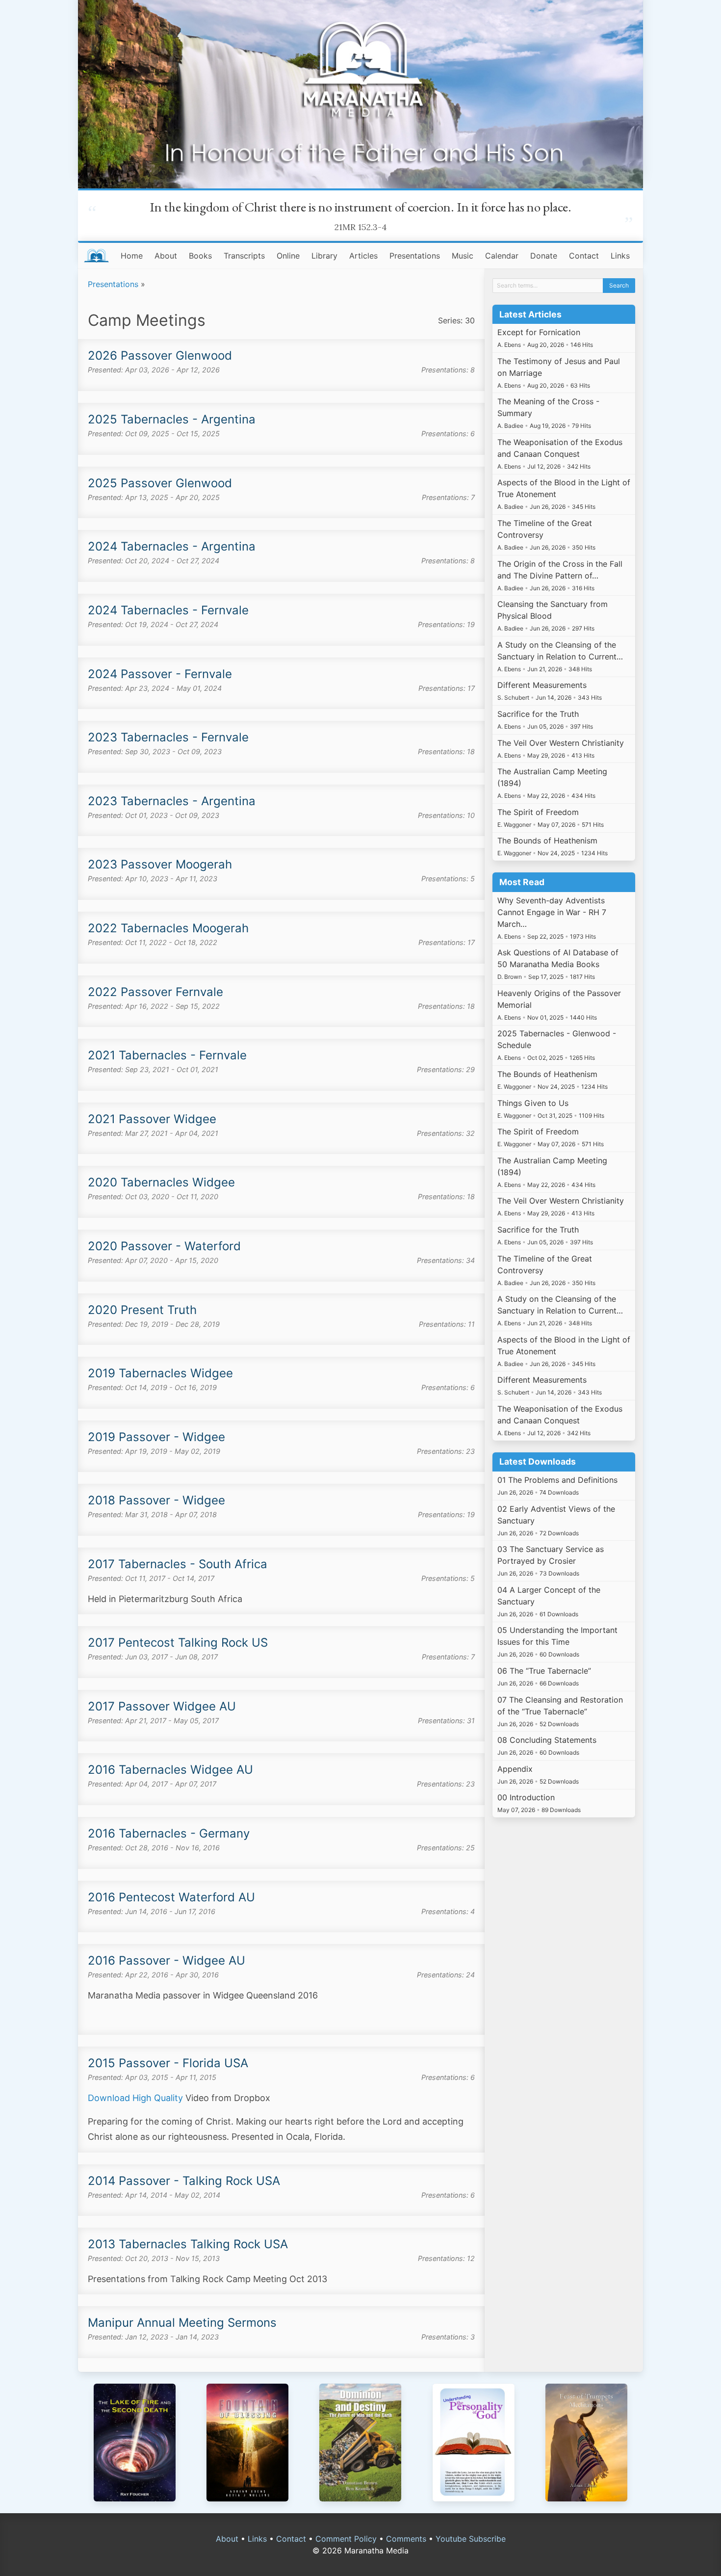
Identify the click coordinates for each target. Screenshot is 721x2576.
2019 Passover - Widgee (156, 1437)
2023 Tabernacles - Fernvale (168, 737)
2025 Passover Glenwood (160, 483)
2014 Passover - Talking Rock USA (184, 2181)
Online (288, 256)
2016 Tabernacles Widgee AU (170, 1770)
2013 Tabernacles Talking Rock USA (188, 2244)
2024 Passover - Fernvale (160, 674)
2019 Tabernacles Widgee (160, 1373)
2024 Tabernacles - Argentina (172, 546)
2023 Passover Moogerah (160, 864)
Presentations (415, 256)
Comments (406, 2539)
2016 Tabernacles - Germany (169, 1833)
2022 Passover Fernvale (155, 992)
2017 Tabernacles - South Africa (178, 1564)
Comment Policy (346, 2539)
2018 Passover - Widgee (156, 1500)
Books (200, 256)
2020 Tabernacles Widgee (161, 1182)
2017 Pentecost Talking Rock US (178, 1643)
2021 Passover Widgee (152, 1119)
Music (463, 256)
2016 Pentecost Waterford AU (171, 1897)
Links (620, 256)
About (166, 256)
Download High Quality (135, 2098)
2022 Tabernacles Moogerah (168, 928)
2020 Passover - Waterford (164, 1246)
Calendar (502, 256)
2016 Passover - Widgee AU (167, 1960)
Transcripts (244, 256)
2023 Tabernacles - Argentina (172, 801)
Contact (584, 256)
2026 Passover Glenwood (160, 355)
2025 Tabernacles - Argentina (172, 419)
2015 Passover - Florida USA (168, 2063)
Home (132, 256)
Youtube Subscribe (471, 2539)
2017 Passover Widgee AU (162, 1706)
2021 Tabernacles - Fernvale (167, 1055)
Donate (544, 256)
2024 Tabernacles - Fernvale (168, 610)
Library (324, 256)
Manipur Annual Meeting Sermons (182, 2323)
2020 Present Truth (142, 1310)
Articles (363, 256)
